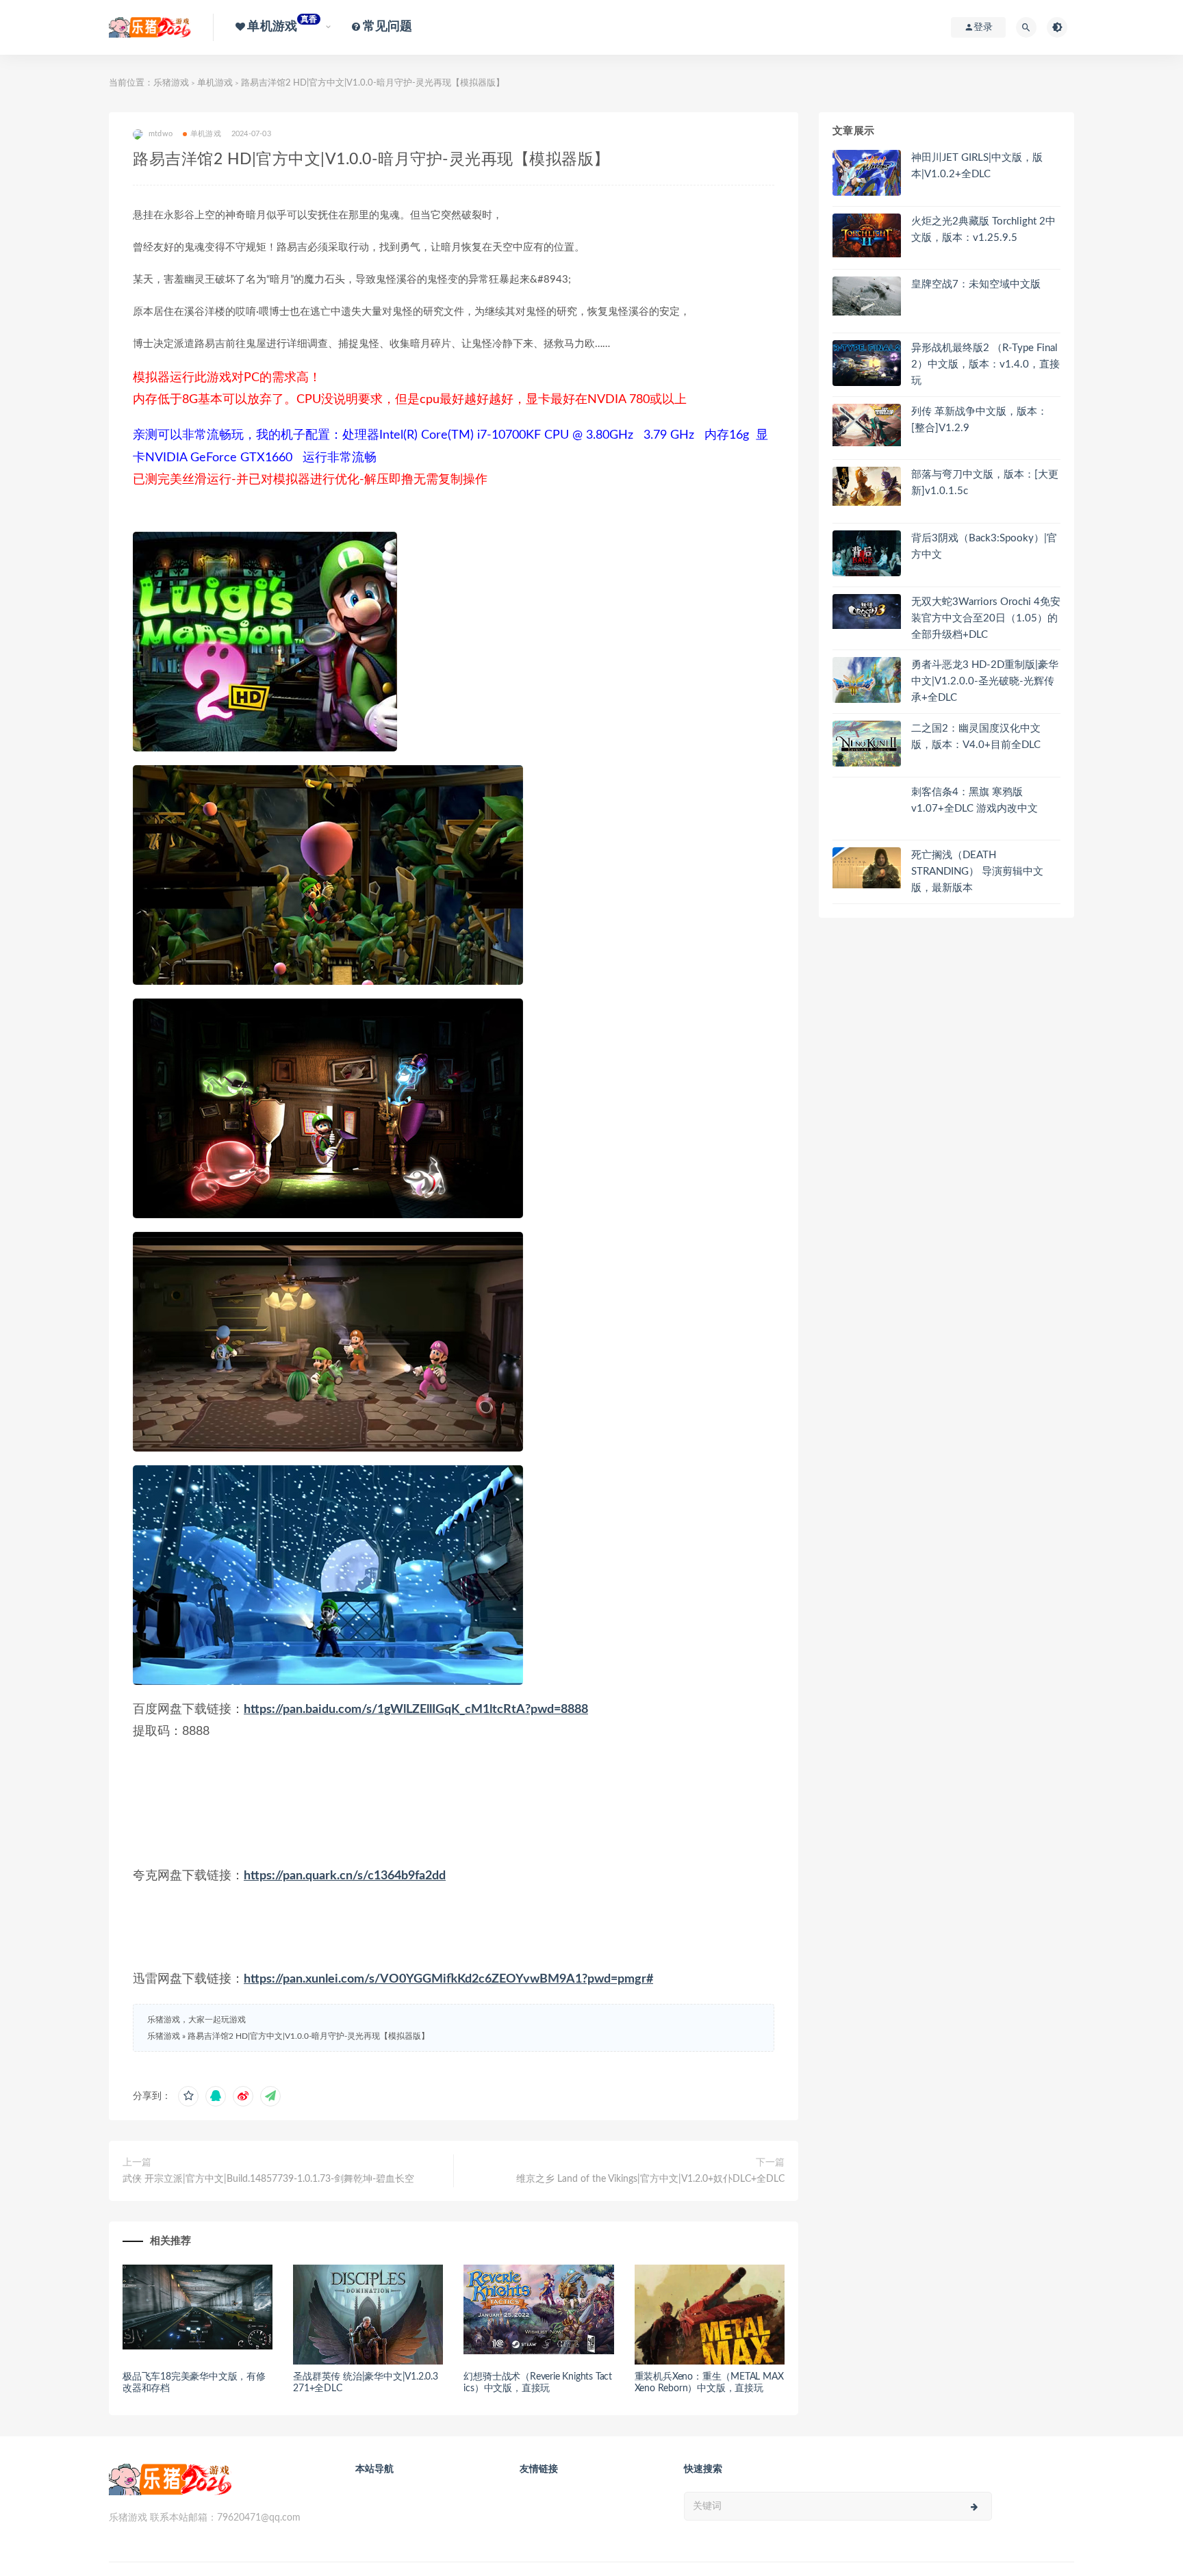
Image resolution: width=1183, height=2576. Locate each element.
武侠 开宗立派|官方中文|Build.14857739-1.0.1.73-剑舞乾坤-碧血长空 (268, 2179)
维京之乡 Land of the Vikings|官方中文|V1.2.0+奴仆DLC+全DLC (650, 2179)
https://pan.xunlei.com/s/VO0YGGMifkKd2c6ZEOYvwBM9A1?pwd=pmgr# (448, 1979)
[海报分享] (270, 2096)
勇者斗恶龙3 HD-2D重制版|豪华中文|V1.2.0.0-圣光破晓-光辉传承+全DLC (985, 681)
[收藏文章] (188, 2096)
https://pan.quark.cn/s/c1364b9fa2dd (345, 1876)
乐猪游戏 (171, 83)
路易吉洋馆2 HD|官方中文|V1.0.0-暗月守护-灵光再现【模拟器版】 (308, 2036)
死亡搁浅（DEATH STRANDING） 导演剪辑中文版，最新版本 (977, 872)
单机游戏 (215, 83)
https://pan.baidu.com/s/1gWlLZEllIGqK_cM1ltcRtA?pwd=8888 (416, 1710)
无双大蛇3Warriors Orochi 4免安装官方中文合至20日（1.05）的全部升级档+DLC (986, 618)
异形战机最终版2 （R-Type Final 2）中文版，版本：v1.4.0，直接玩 (985, 364)
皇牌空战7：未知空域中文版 (976, 284)
